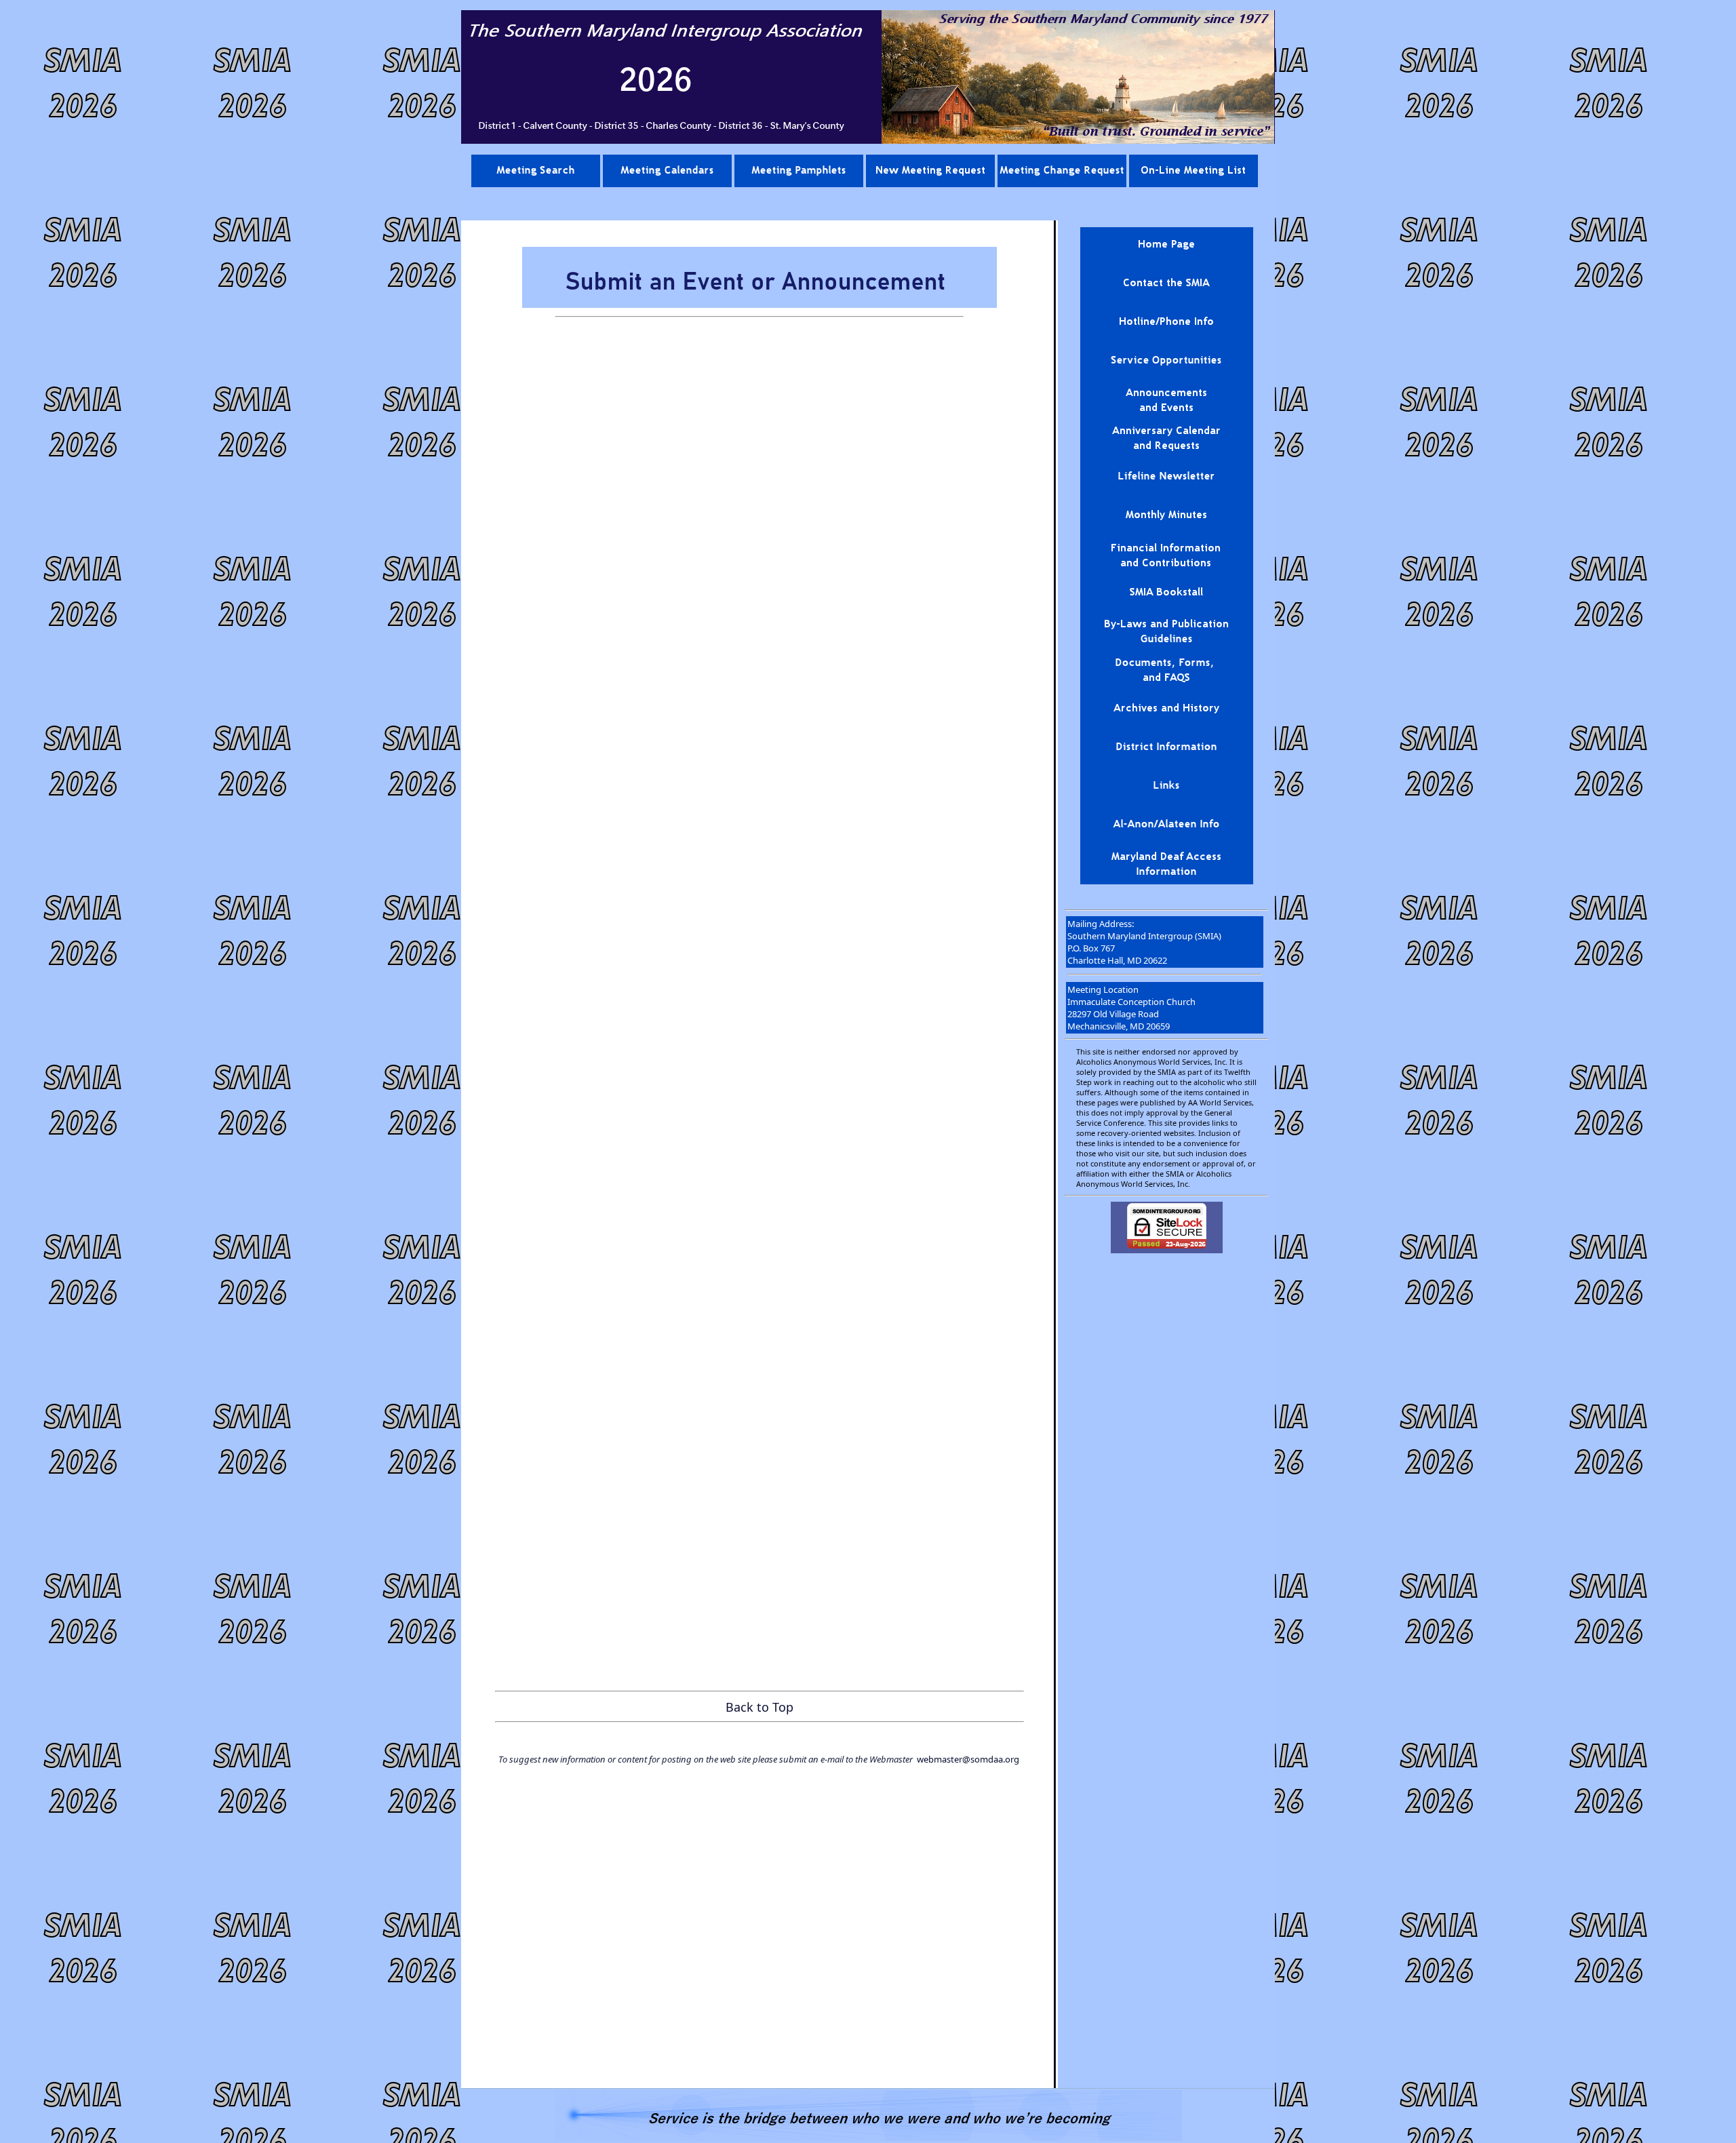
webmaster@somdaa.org (968, 1759)
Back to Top (759, 1707)
